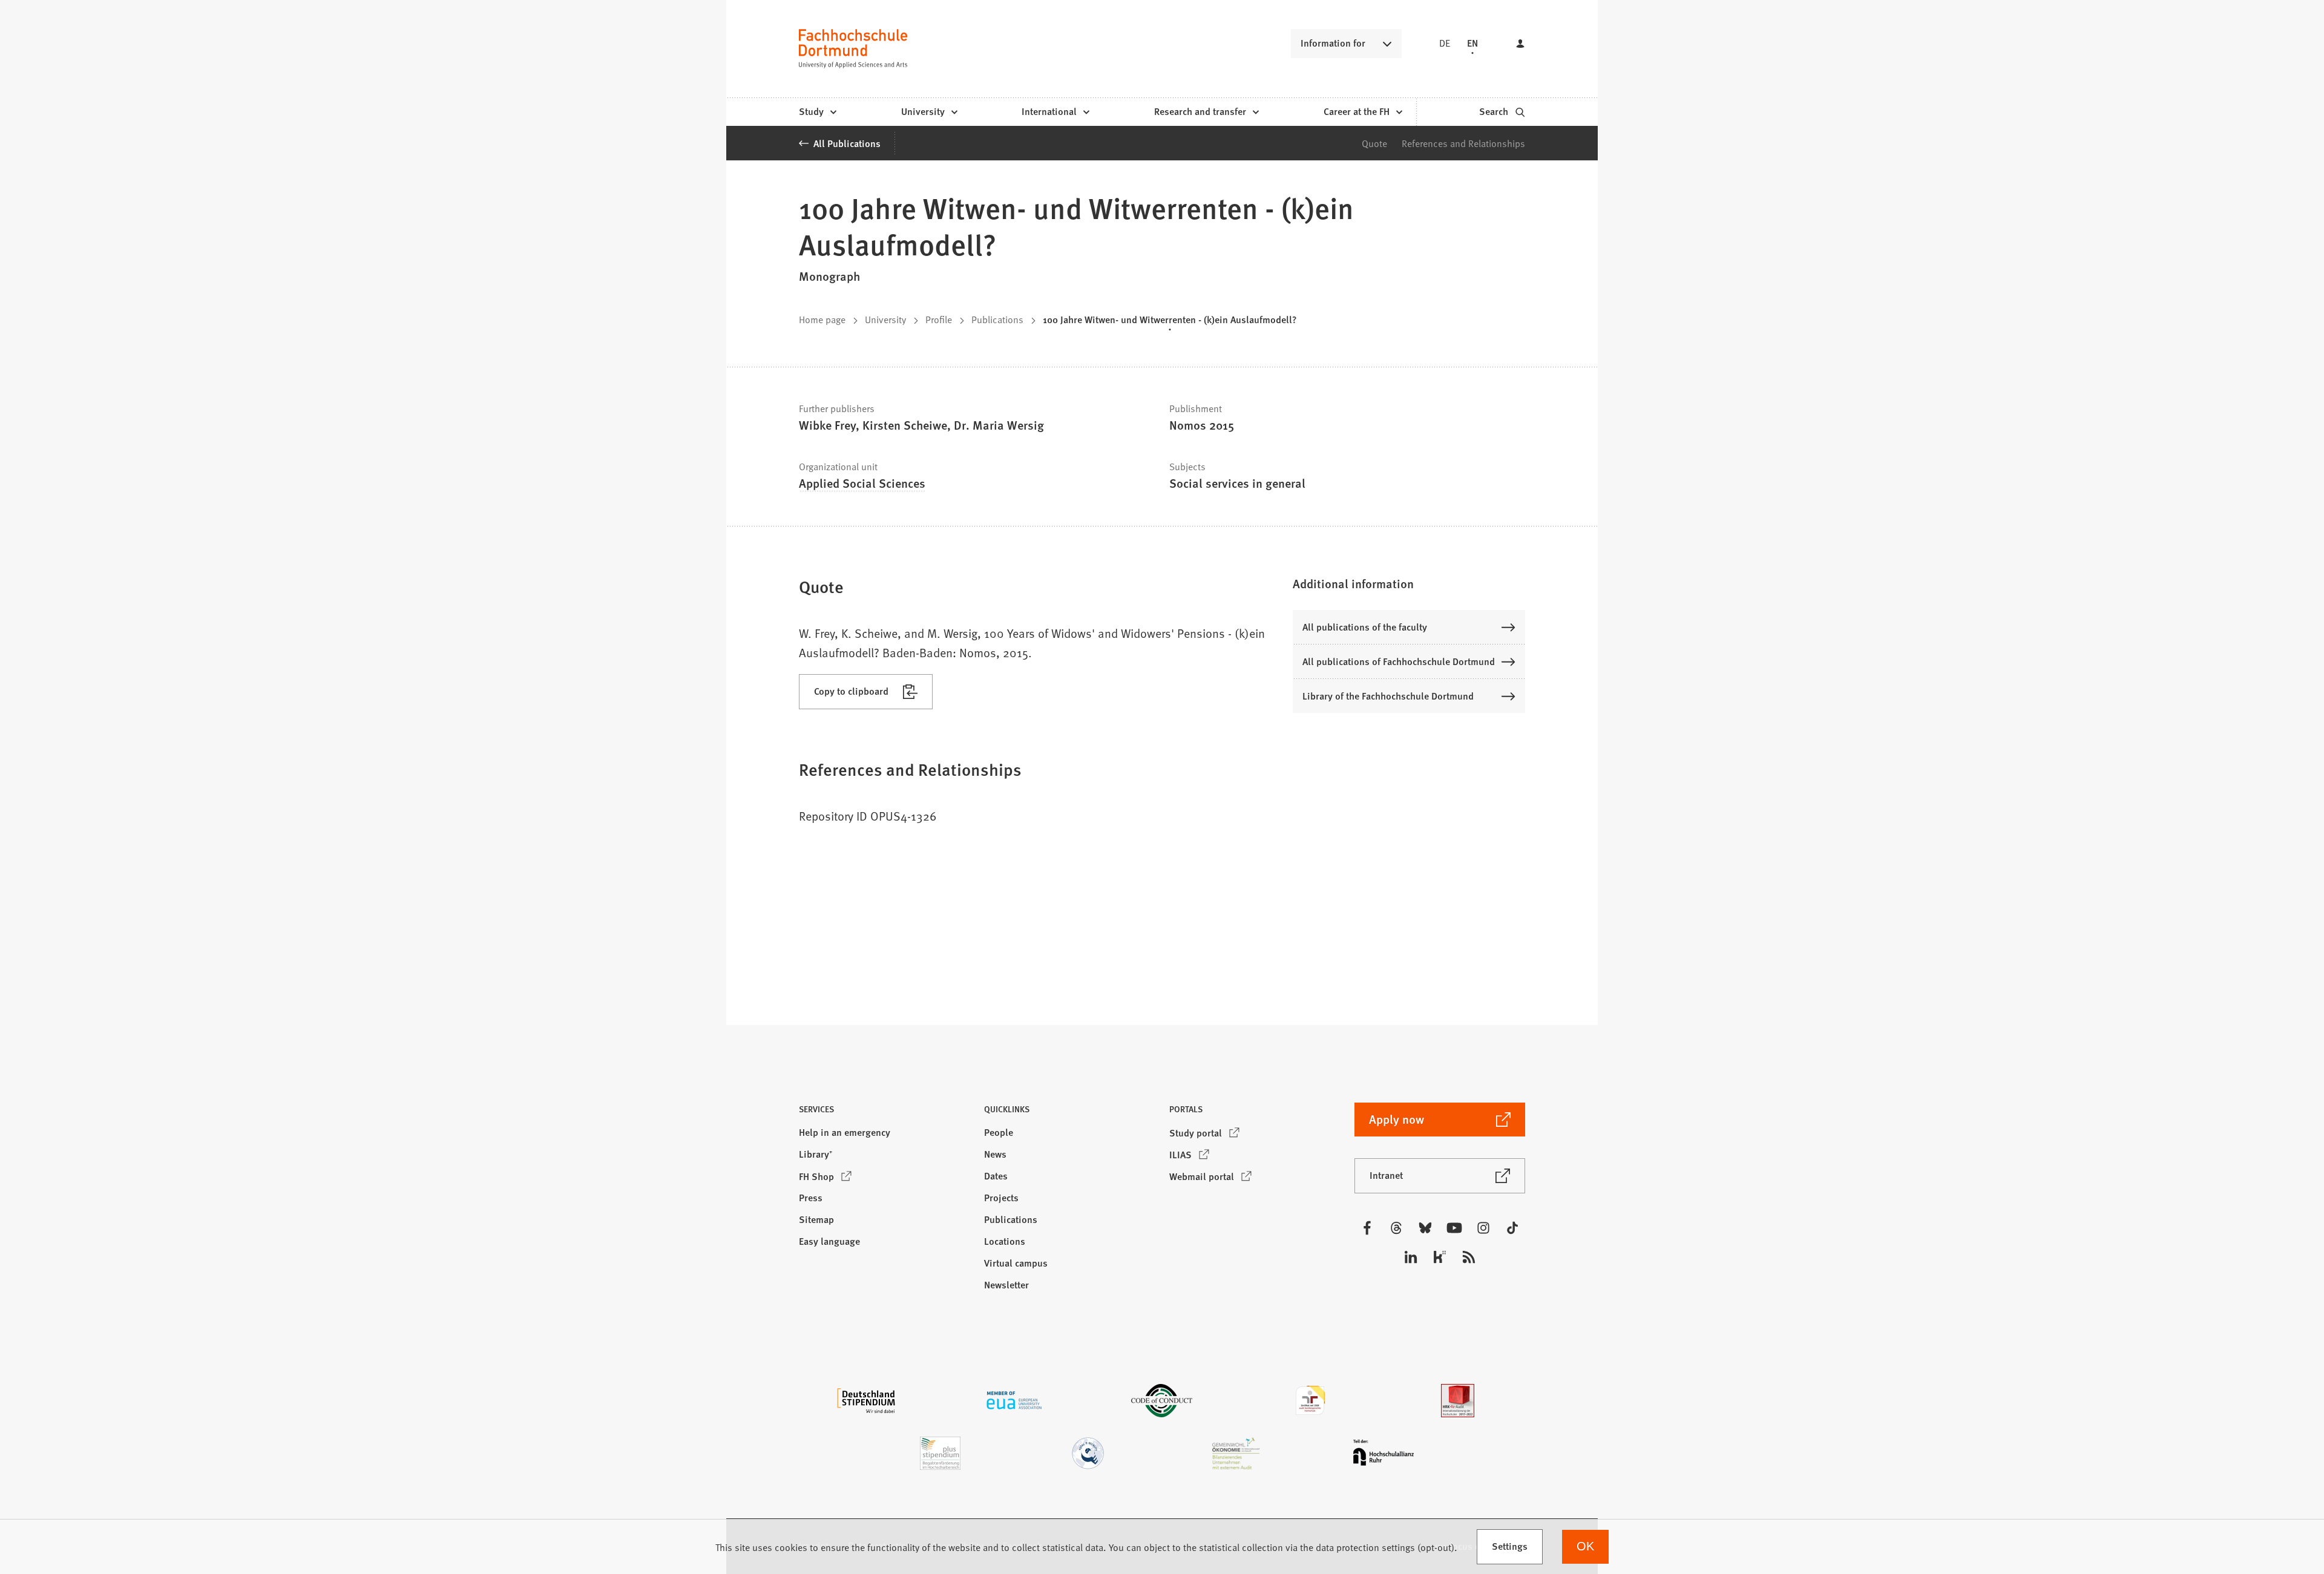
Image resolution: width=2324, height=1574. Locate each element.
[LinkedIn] (1411, 1257)
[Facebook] (1367, 1228)
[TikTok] (1512, 1228)
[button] (1409, 583)
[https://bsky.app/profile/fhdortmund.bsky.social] (1425, 1228)
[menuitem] (817, 112)
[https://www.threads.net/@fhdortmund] (1396, 1228)
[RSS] (1469, 1257)
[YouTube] (1454, 1228)
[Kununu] (1440, 1257)
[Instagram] (1483, 1228)
